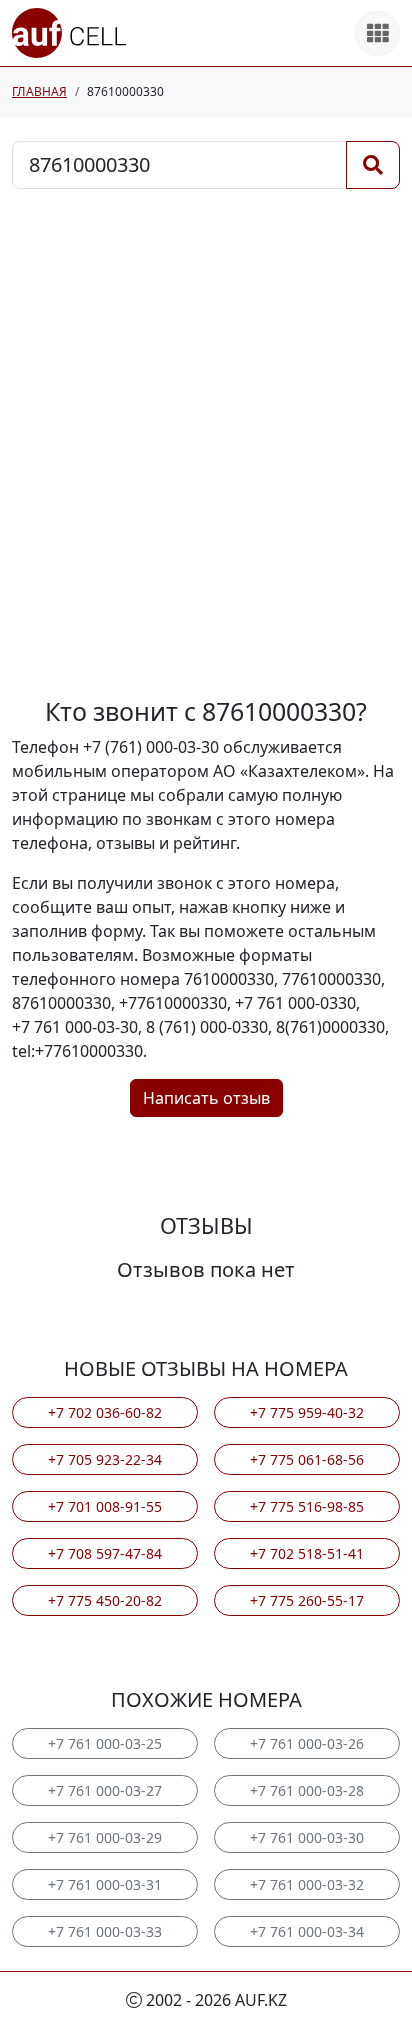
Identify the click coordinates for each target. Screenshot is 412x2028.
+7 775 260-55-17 (307, 1600)
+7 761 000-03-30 (307, 1837)
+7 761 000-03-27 (105, 1790)
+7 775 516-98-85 (307, 1506)
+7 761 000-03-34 (307, 1931)
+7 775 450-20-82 (105, 1600)
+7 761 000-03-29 (105, 1837)
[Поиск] (373, 165)
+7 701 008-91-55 (105, 1506)
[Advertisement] (206, 443)
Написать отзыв (206, 1098)
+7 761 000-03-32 (307, 1884)
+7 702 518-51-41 (307, 1553)
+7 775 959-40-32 (307, 1412)
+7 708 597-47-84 (105, 1553)
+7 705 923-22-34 (105, 1459)
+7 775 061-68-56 (307, 1459)
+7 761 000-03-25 (105, 1743)
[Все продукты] (377, 33)
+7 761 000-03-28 (307, 1790)
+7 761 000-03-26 (307, 1743)
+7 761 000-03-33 (105, 1931)
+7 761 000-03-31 (105, 1884)
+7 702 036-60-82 (105, 1412)
